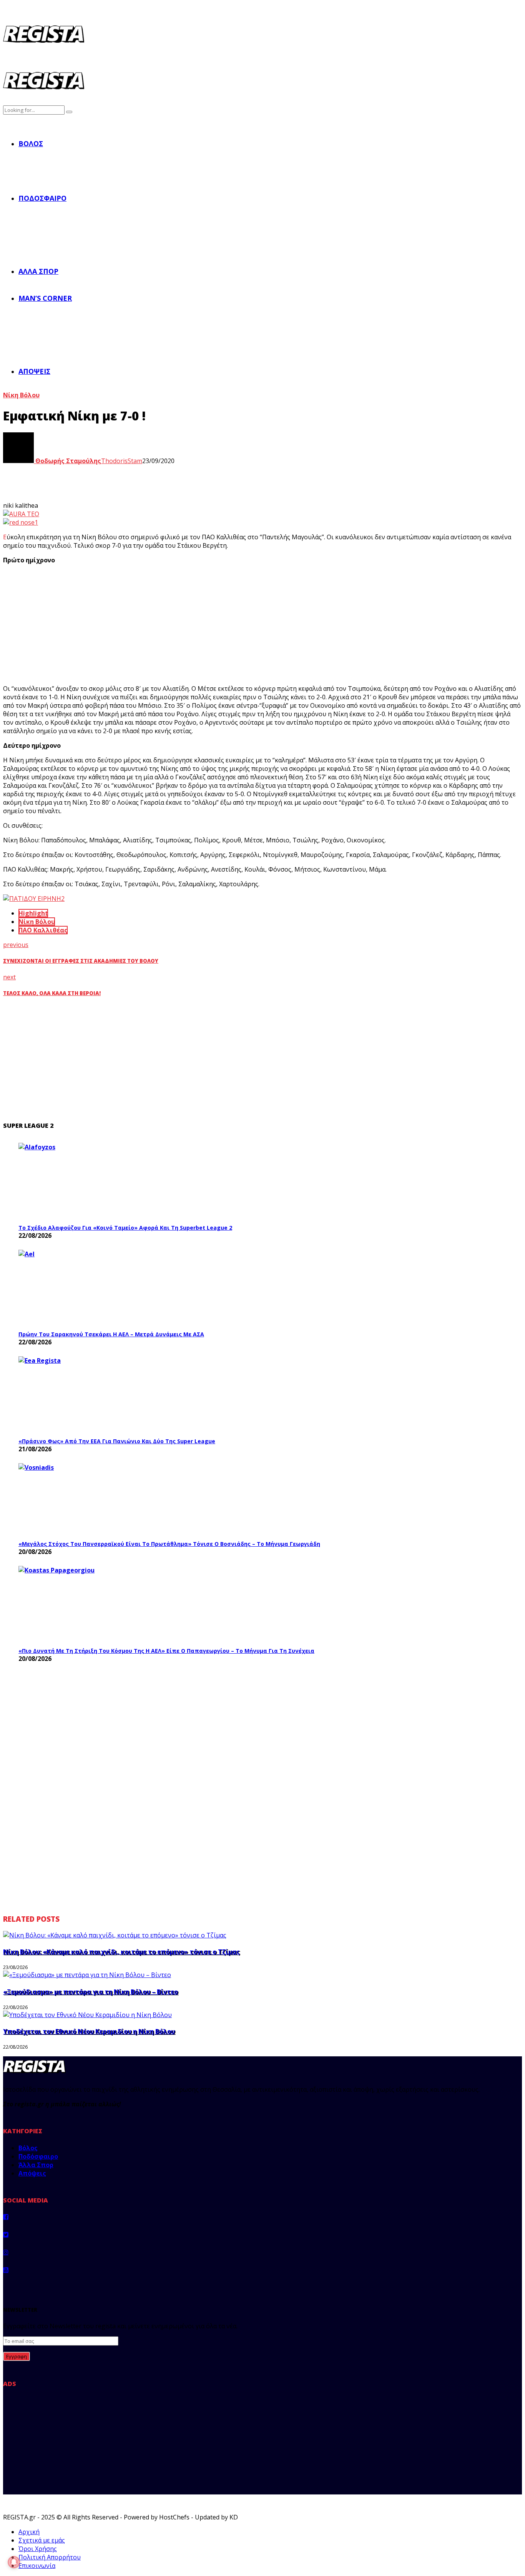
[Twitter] (6, 2234)
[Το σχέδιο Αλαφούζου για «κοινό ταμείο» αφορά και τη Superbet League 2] (76, 1181)
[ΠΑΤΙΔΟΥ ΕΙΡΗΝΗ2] (34, 899)
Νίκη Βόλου (21, 395)
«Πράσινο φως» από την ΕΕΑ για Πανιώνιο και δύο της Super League (117, 1441)
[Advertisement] (145, 624)
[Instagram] (6, 2252)
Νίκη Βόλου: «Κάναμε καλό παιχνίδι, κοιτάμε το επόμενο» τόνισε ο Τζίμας (121, 1952)
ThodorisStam (122, 461)
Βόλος (31, 143)
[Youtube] (6, 2270)
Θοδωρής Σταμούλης (67, 461)
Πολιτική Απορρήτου (50, 2557)
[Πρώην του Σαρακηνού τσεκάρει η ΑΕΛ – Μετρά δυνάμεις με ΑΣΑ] (76, 1288)
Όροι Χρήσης (38, 2549)
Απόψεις (34, 371)
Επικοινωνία (37, 2566)
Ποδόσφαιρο (42, 198)
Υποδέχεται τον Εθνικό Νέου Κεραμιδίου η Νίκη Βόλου (89, 2031)
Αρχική (29, 2532)
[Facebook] (6, 2217)
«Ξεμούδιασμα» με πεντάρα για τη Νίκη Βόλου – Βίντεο (91, 1992)
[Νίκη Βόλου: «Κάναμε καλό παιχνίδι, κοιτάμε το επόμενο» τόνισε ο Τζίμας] (115, 1935)
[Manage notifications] (14, 2562)
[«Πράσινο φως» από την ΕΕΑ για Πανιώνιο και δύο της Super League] (76, 1395)
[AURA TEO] (21, 514)
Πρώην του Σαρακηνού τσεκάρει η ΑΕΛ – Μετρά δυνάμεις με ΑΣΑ (111, 1334)
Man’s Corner (45, 298)
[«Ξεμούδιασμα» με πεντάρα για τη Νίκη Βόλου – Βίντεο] (87, 1975)
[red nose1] (21, 522)
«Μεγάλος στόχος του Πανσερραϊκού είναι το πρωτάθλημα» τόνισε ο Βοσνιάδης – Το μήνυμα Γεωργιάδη (169, 1544)
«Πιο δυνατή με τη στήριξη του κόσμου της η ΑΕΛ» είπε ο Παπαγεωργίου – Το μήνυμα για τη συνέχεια (166, 1651)
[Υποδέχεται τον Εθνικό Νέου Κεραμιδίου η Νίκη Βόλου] (87, 2015)
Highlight (33, 913)
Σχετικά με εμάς (42, 2540)
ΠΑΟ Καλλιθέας (43, 930)
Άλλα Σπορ (38, 271)
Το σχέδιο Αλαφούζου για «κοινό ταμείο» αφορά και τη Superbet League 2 (125, 1228)
